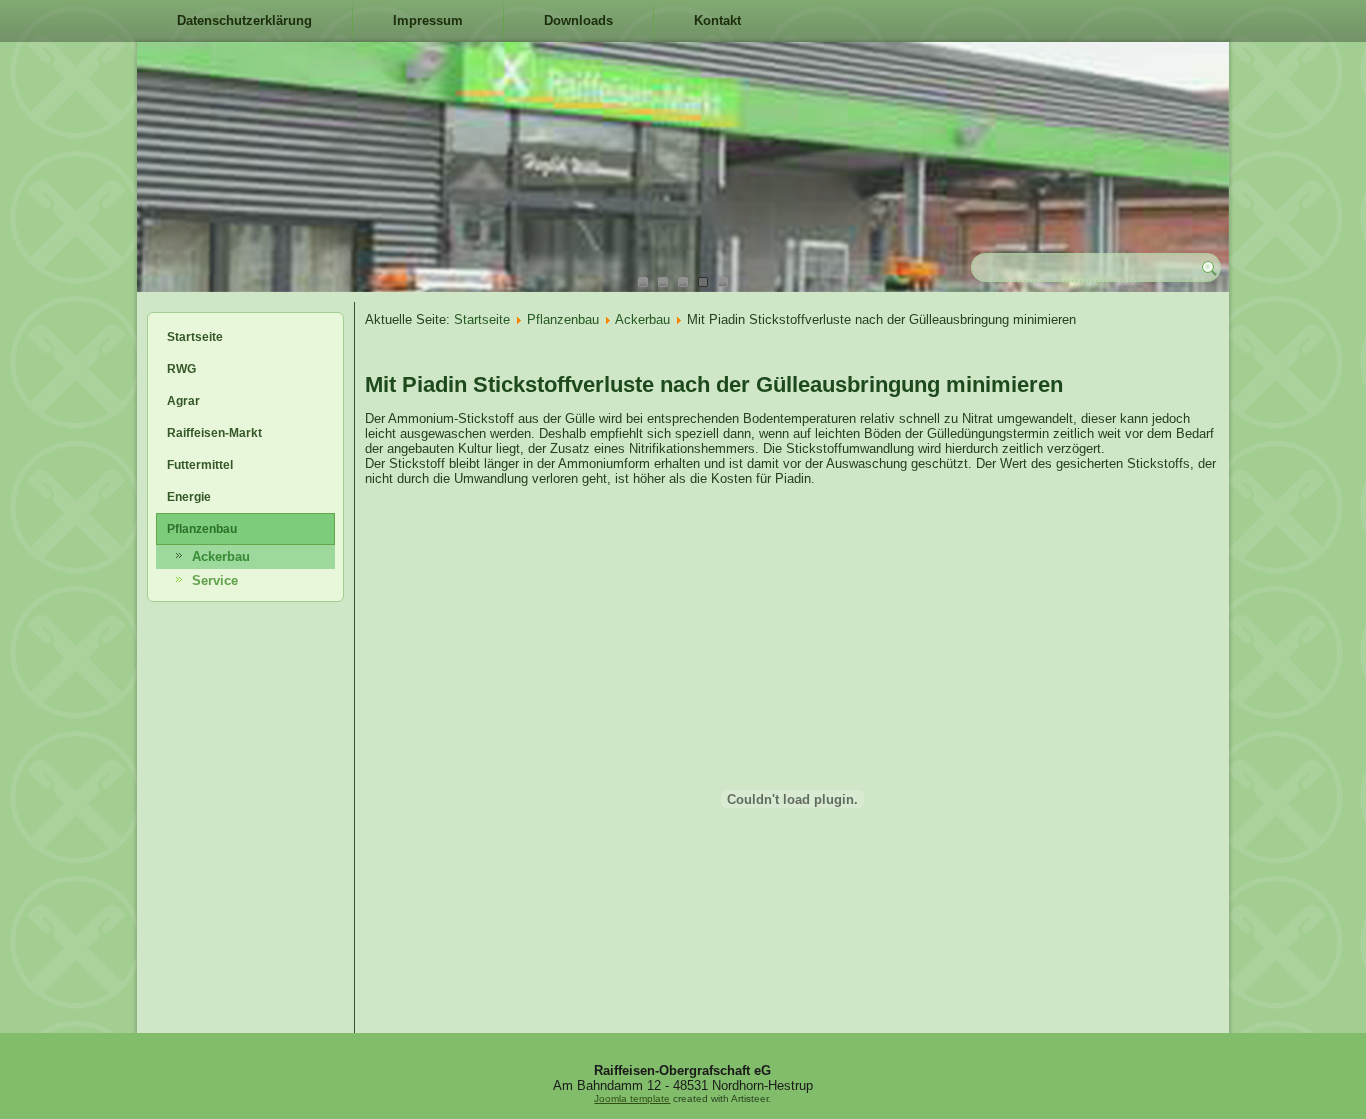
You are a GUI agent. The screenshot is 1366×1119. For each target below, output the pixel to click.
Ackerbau (221, 556)
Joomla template (632, 1098)
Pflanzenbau (202, 529)
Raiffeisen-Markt (214, 433)
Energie (189, 497)
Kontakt (717, 20)
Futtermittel (200, 465)
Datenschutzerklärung (244, 20)
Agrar (183, 401)
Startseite (195, 337)
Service (215, 580)
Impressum (428, 20)
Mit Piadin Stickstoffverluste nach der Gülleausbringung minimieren (714, 384)
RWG (181, 369)
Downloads (578, 20)
